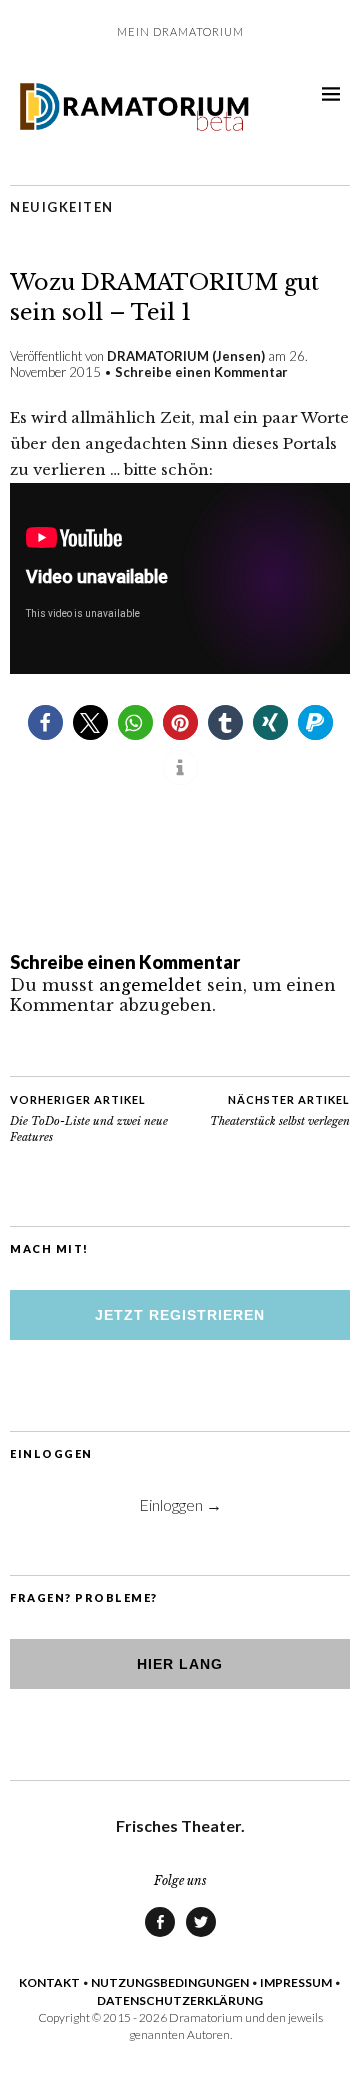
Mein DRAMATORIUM (180, 31)
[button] (45, 722)
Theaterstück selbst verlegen (280, 1110)
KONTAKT (49, 1982)
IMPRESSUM (296, 1982)
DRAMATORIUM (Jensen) (186, 356)
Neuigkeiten (62, 207)
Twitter (201, 1936)
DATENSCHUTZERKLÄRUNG (180, 2000)
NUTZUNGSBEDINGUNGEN (170, 1982)
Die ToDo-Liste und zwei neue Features (89, 1118)
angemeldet (150, 985)
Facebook (160, 1936)
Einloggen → (180, 1504)
